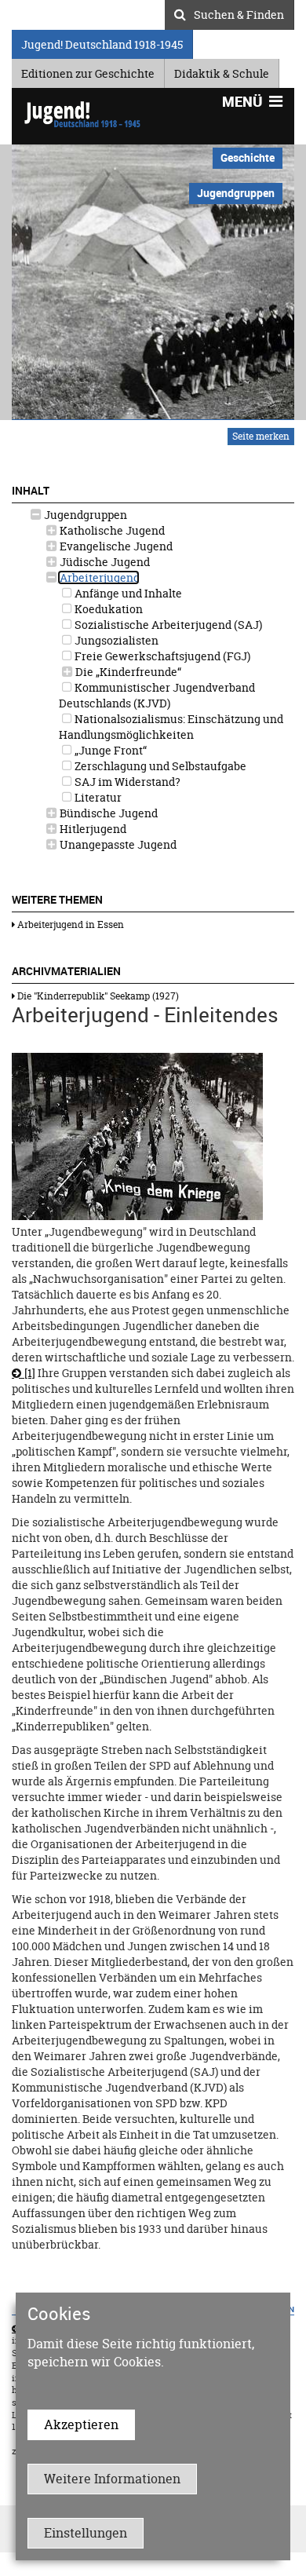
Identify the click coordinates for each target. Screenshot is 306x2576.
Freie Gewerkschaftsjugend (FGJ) (161, 656)
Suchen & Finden (239, 13)
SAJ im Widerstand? (126, 782)
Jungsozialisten (115, 640)
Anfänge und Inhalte (127, 593)
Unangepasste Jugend (117, 844)
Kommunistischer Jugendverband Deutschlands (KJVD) (157, 695)
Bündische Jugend (107, 813)
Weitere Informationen (112, 2479)
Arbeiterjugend (98, 577)
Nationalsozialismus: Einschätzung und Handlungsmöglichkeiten (171, 727)
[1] (30, 1373)
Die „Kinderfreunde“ (127, 672)
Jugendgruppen (84, 515)
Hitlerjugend (92, 829)
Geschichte (248, 157)
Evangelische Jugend (115, 546)
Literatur (97, 797)
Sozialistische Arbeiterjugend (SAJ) (167, 625)
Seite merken (261, 436)
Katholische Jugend (111, 530)
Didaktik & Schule (222, 71)
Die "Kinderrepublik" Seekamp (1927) (97, 996)
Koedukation (107, 609)
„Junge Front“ (109, 750)
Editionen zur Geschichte (88, 71)
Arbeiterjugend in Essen (69, 924)
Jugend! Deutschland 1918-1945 (102, 42)
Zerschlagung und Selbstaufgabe (159, 766)
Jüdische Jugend (104, 562)
